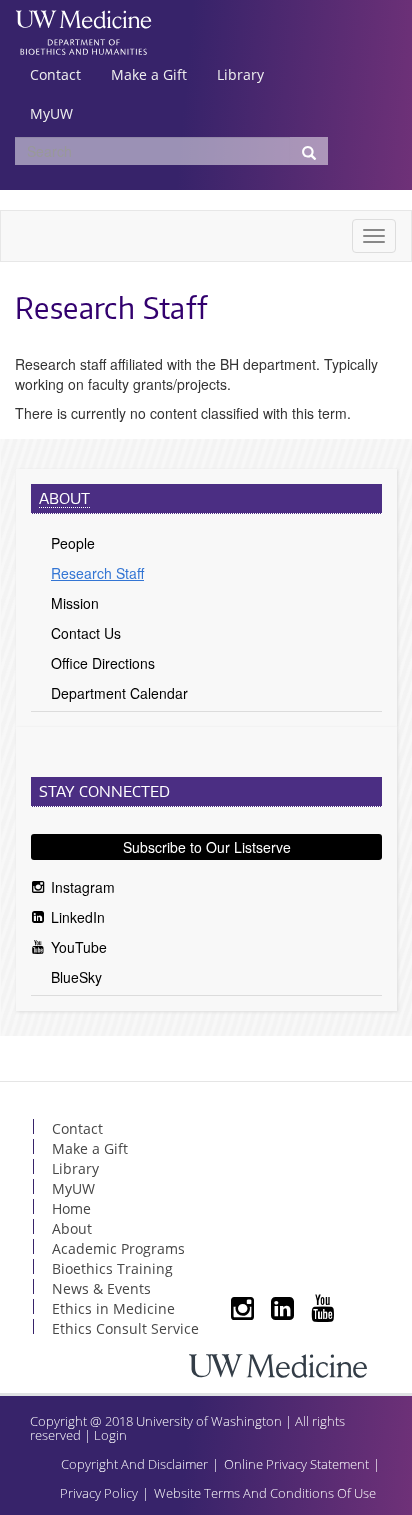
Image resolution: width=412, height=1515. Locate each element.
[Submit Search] (309, 151)
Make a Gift (149, 74)
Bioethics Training (112, 1268)
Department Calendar (119, 693)
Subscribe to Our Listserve (207, 847)
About (64, 498)
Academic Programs (118, 1248)
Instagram (83, 887)
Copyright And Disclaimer (134, 1464)
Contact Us (86, 633)
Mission (75, 603)
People (73, 543)
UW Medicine (83, 22)
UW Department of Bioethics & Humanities (83, 44)
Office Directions (103, 663)
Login (110, 1435)
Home (71, 1208)
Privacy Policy (99, 1493)
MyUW (51, 113)
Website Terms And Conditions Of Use (265, 1493)
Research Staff (97, 573)
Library (240, 74)
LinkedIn (78, 917)
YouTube (79, 947)
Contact (55, 74)
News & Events (101, 1288)
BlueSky (76, 977)
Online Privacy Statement (296, 1464)
